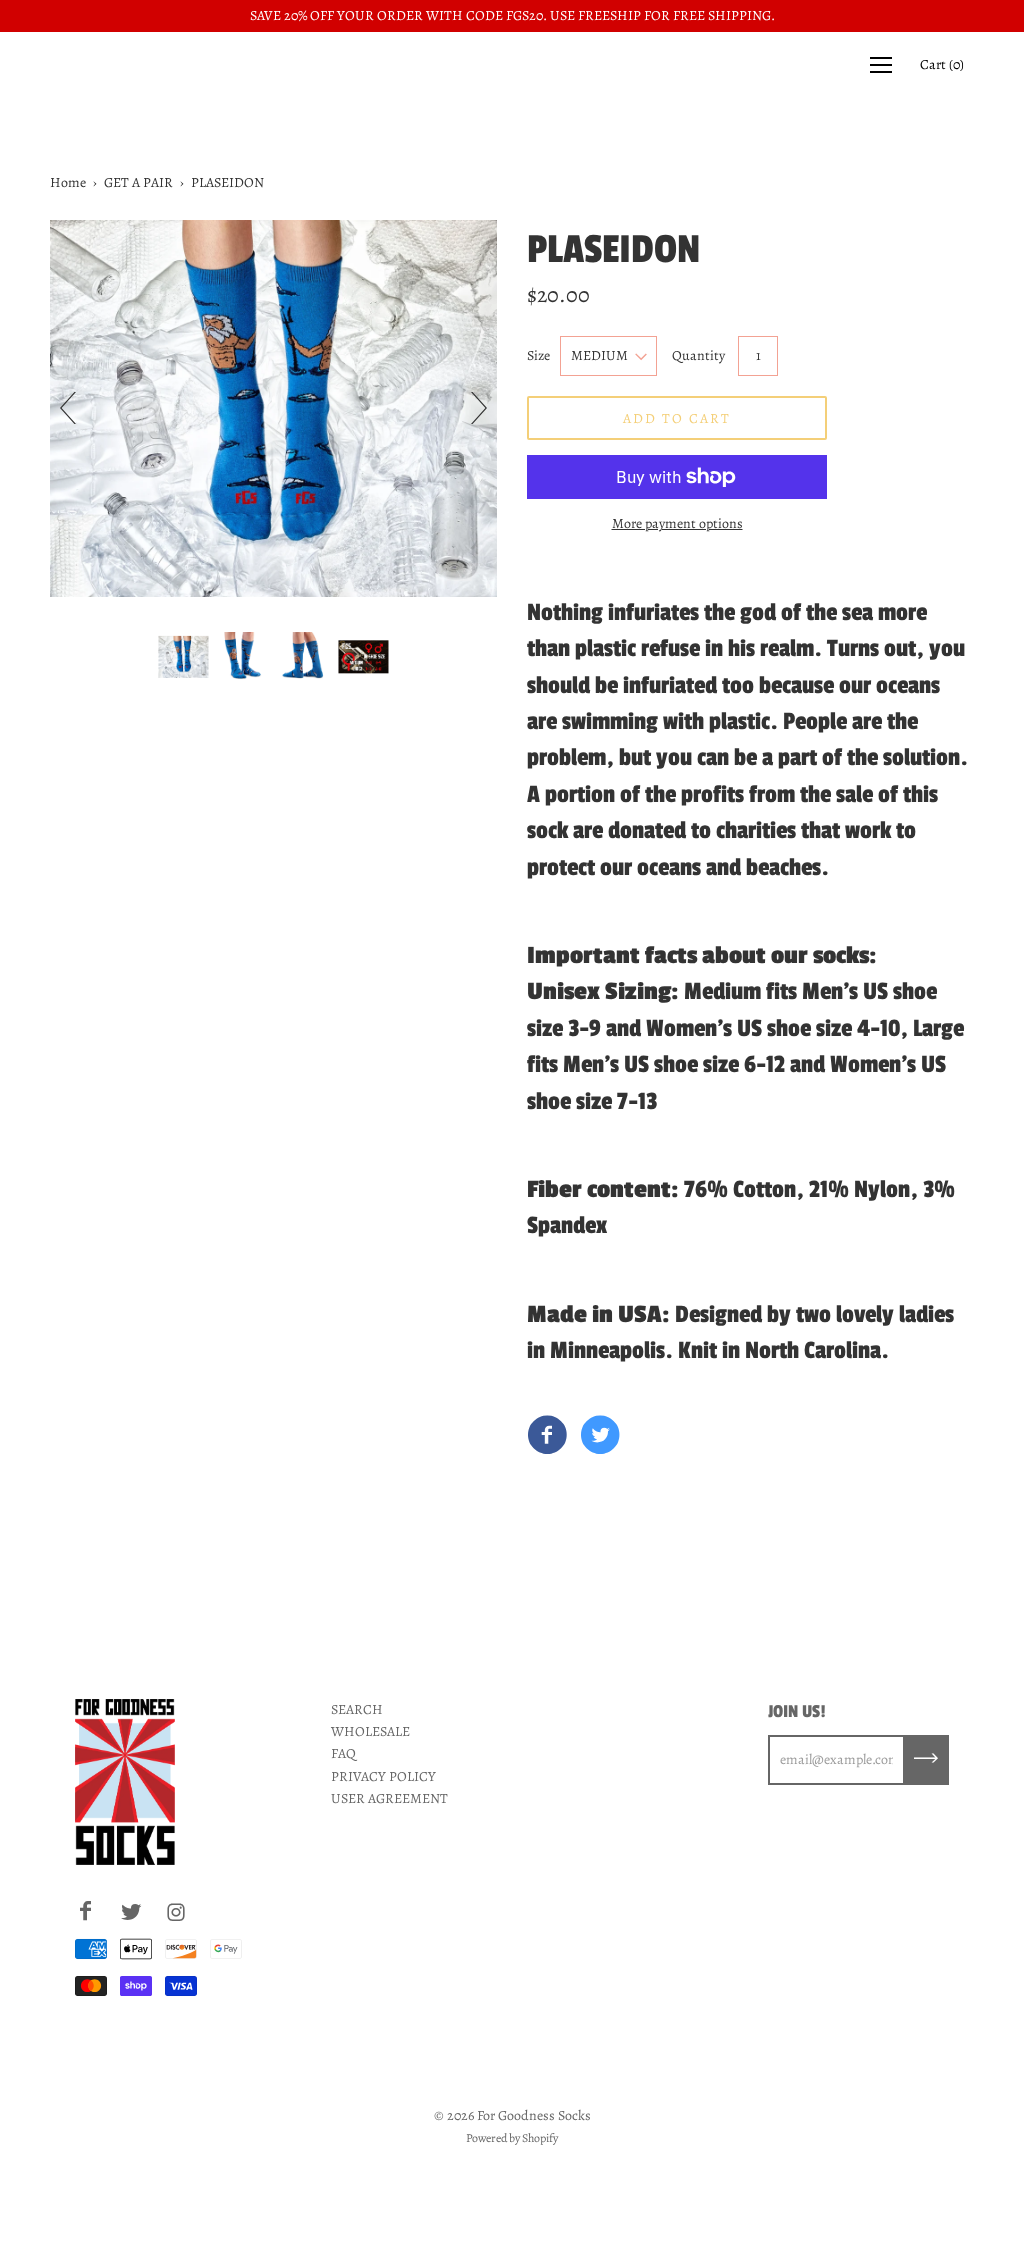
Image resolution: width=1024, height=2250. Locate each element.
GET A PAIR (138, 182)
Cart (942, 64)
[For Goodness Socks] (547, 1437)
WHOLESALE (370, 1731)
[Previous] (76, 408)
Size (538, 355)
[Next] (471, 408)
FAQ (343, 1753)
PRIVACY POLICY (383, 1776)
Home (68, 182)
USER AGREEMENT (389, 1798)
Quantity (698, 355)
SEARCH (357, 1709)
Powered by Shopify (512, 2138)
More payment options (677, 523)
